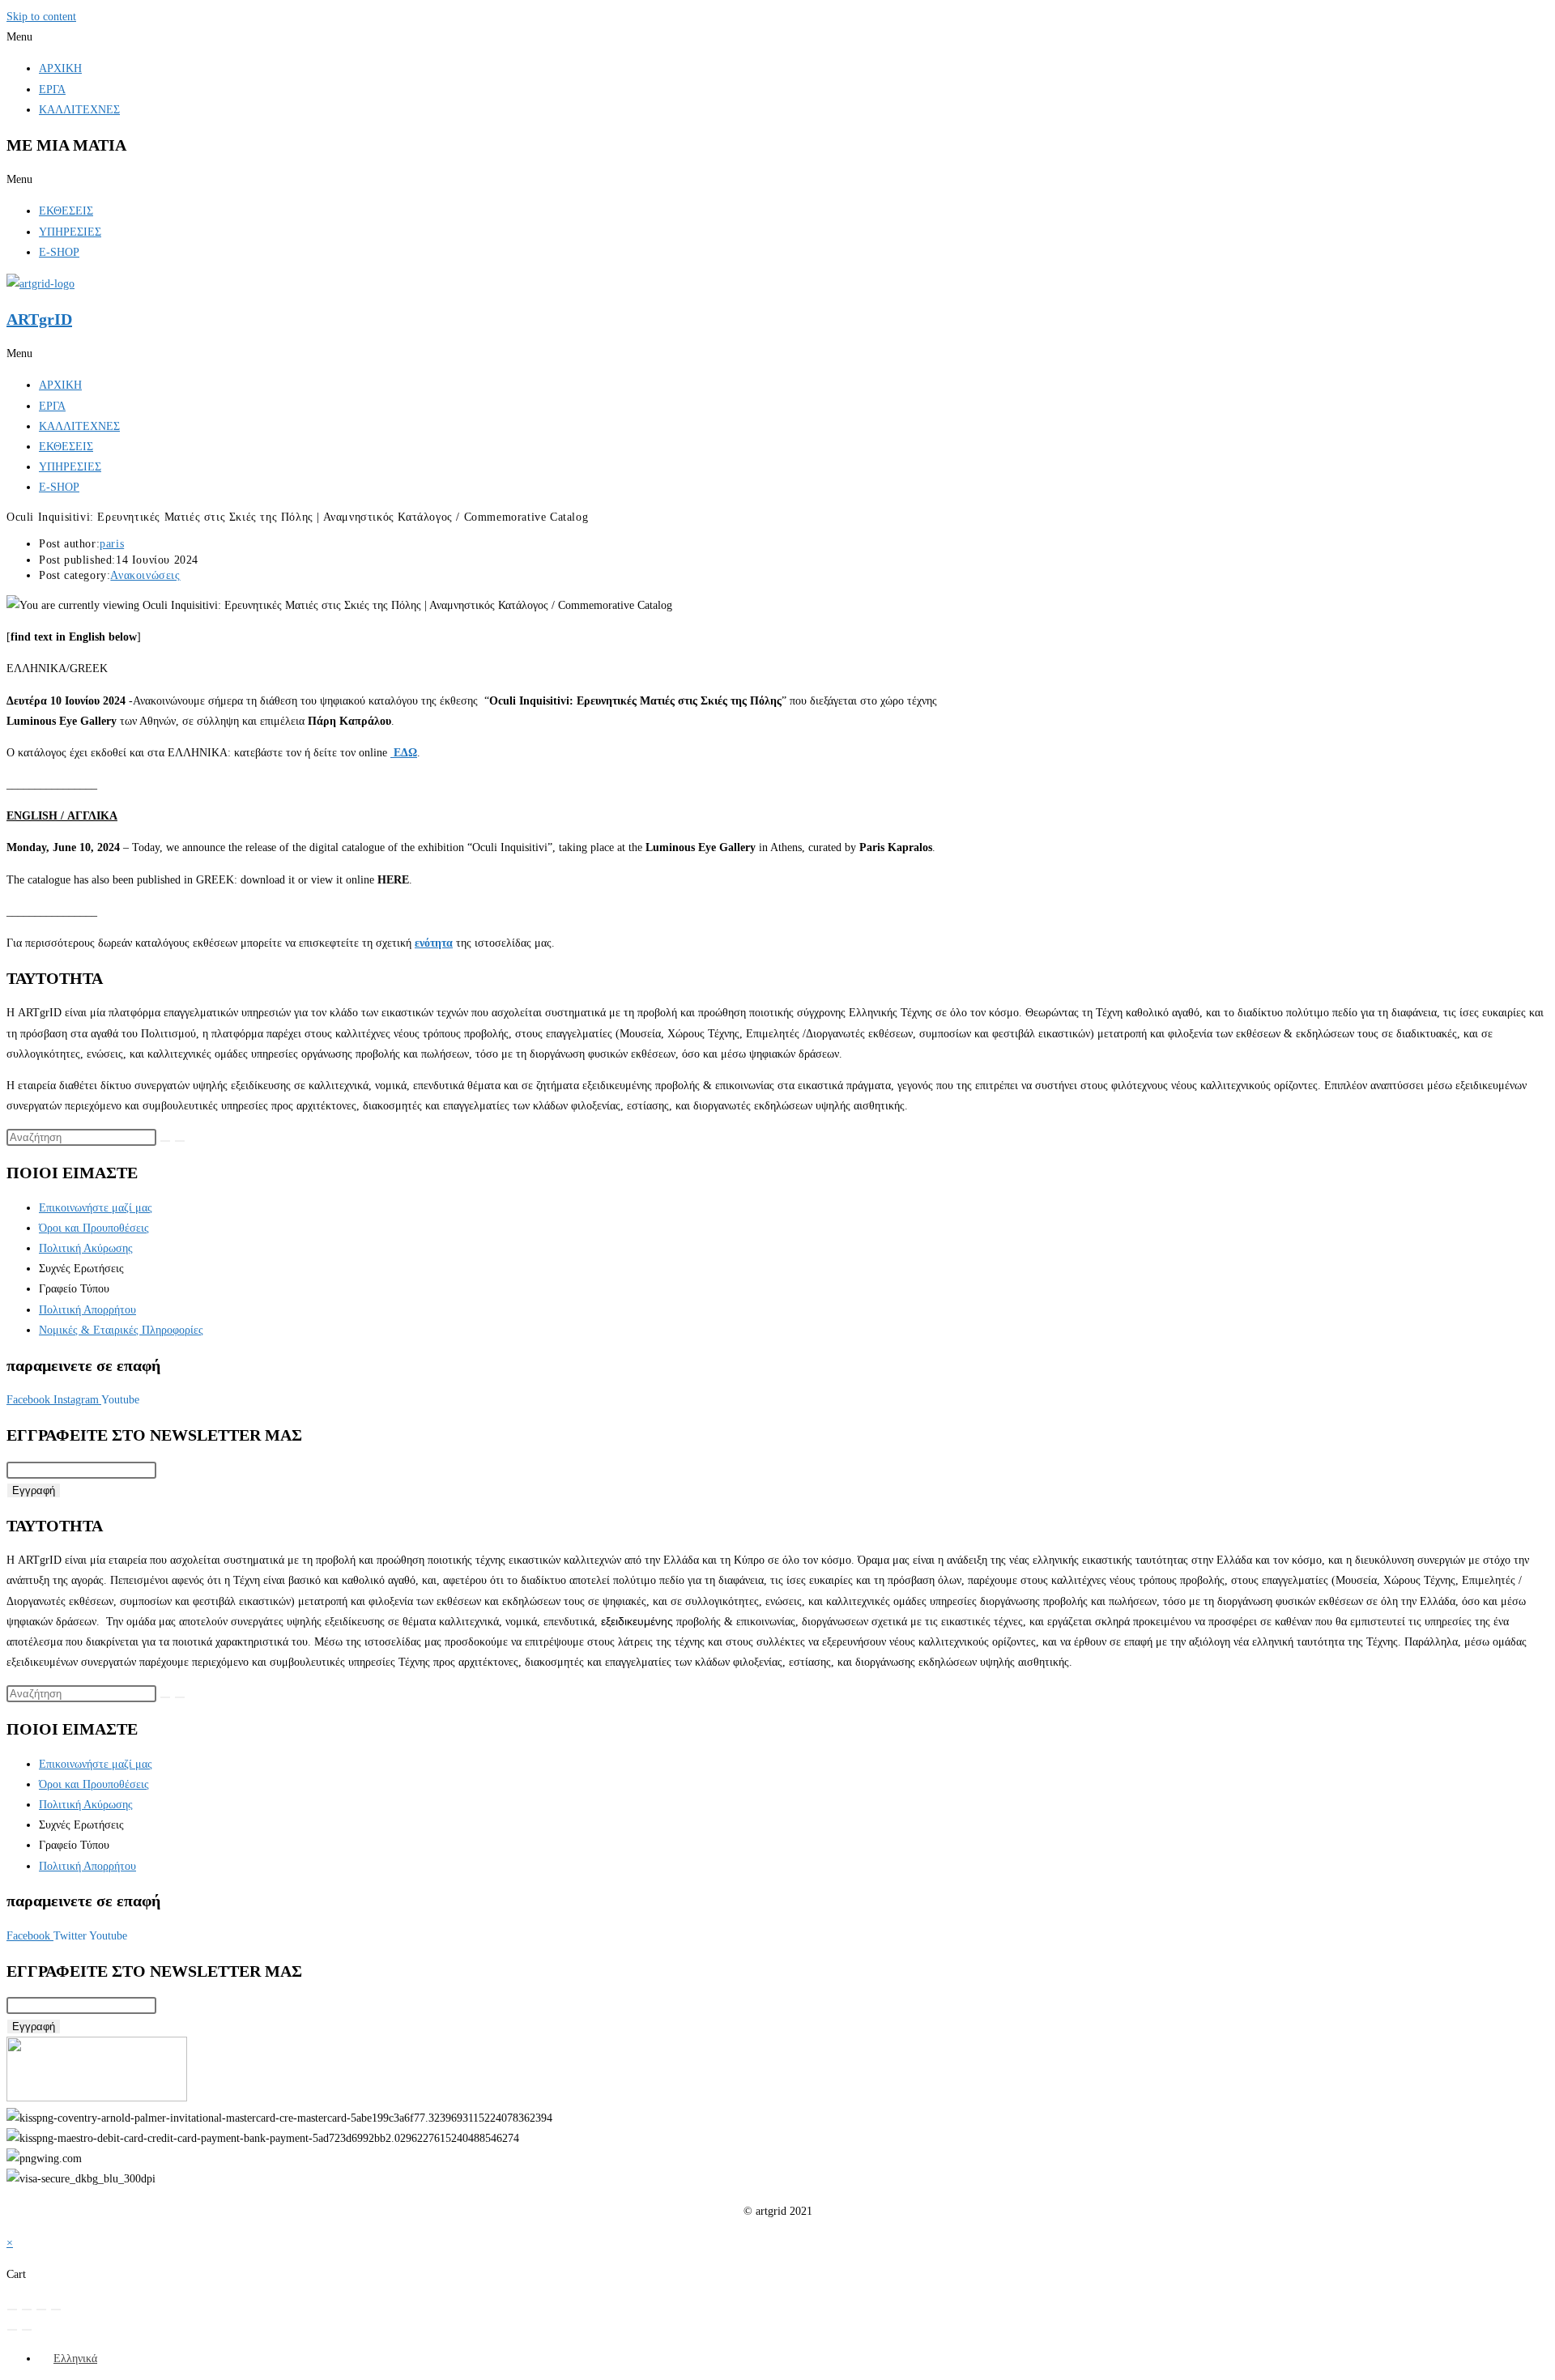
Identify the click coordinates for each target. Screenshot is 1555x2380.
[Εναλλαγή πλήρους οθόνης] (27, 2310)
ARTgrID (39, 319)
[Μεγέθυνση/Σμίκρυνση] (12, 2310)
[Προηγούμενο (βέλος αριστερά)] (12, 2330)
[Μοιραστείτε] (41, 2310)
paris (112, 544)
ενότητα (434, 943)
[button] (777, 37)
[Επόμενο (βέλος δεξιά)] (27, 2330)
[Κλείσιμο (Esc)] (56, 2310)
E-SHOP (59, 252)
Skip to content (41, 17)
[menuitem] (68, 2359)
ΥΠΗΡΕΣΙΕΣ (70, 232)
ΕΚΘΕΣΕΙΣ (66, 211)
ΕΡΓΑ (52, 89)
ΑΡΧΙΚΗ (60, 68)
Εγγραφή (34, 1490)
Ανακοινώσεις (145, 575)
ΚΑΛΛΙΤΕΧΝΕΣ (79, 110)
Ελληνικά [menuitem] (75, 2359)
